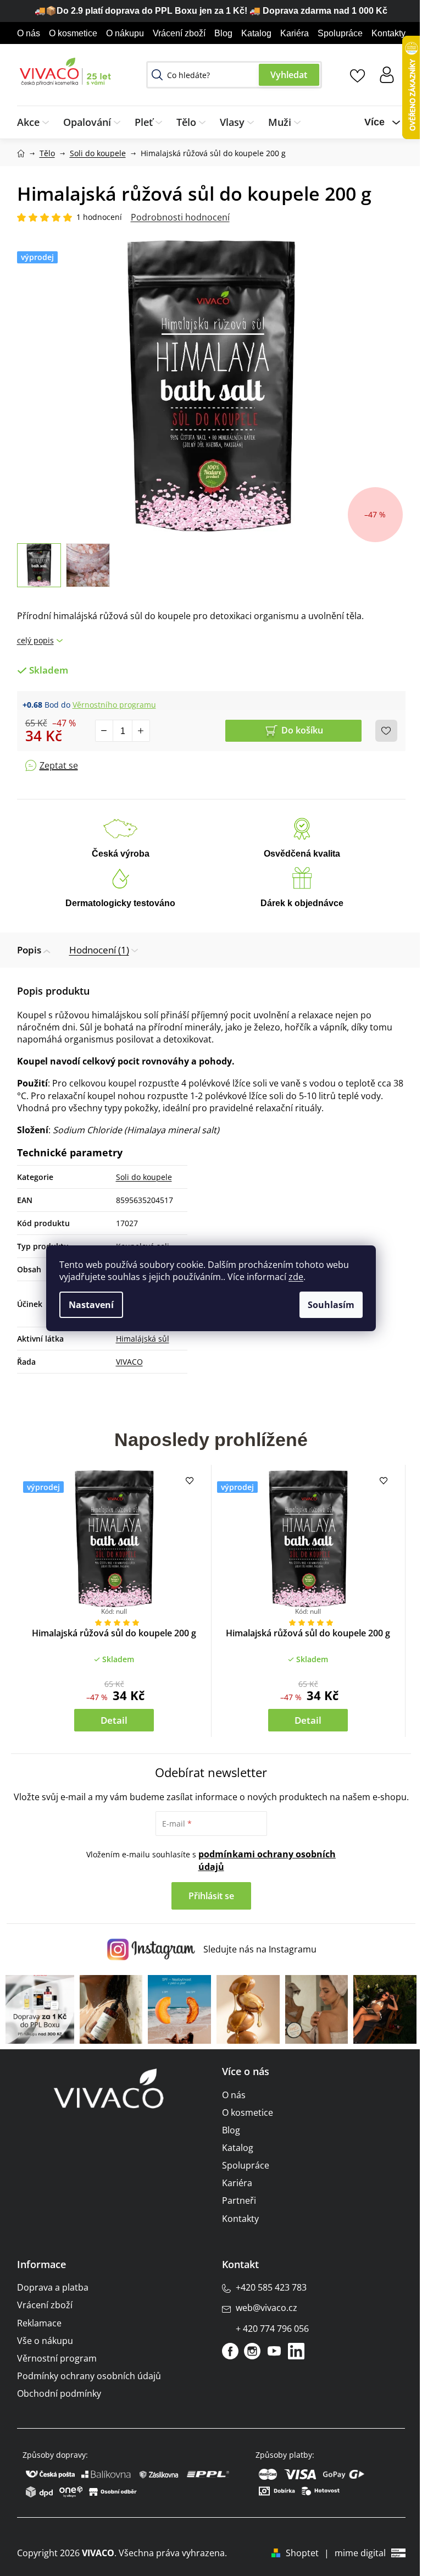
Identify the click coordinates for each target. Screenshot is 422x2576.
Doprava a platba (53, 2287)
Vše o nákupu (45, 2341)
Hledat (289, 75)
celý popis (35, 640)
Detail (114, 1720)
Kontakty (388, 33)
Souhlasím (331, 1305)
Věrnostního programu (114, 705)
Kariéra (295, 33)
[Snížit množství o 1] (104, 731)
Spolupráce (340, 33)
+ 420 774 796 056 (272, 2329)
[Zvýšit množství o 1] (141, 731)
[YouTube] (274, 2351)
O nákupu (125, 33)
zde (296, 1277)
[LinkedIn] (296, 2351)
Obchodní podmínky (59, 2393)
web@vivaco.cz (266, 2308)
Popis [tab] (29, 950)
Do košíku (302, 730)
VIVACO (129, 1362)
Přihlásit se (211, 1896)
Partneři (239, 2200)
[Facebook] (230, 2351)
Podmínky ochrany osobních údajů (89, 2376)
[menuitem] (37, 122)
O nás (29, 33)
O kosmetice (73, 33)
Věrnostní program (57, 2358)
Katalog (256, 33)
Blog (223, 33)
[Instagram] (252, 2351)
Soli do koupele (144, 1177)
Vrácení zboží (179, 33)
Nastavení (91, 1305)
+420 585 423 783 (271, 2287)
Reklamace (39, 2323)
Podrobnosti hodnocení (180, 217)
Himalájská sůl (143, 1339)
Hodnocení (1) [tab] (99, 950)
